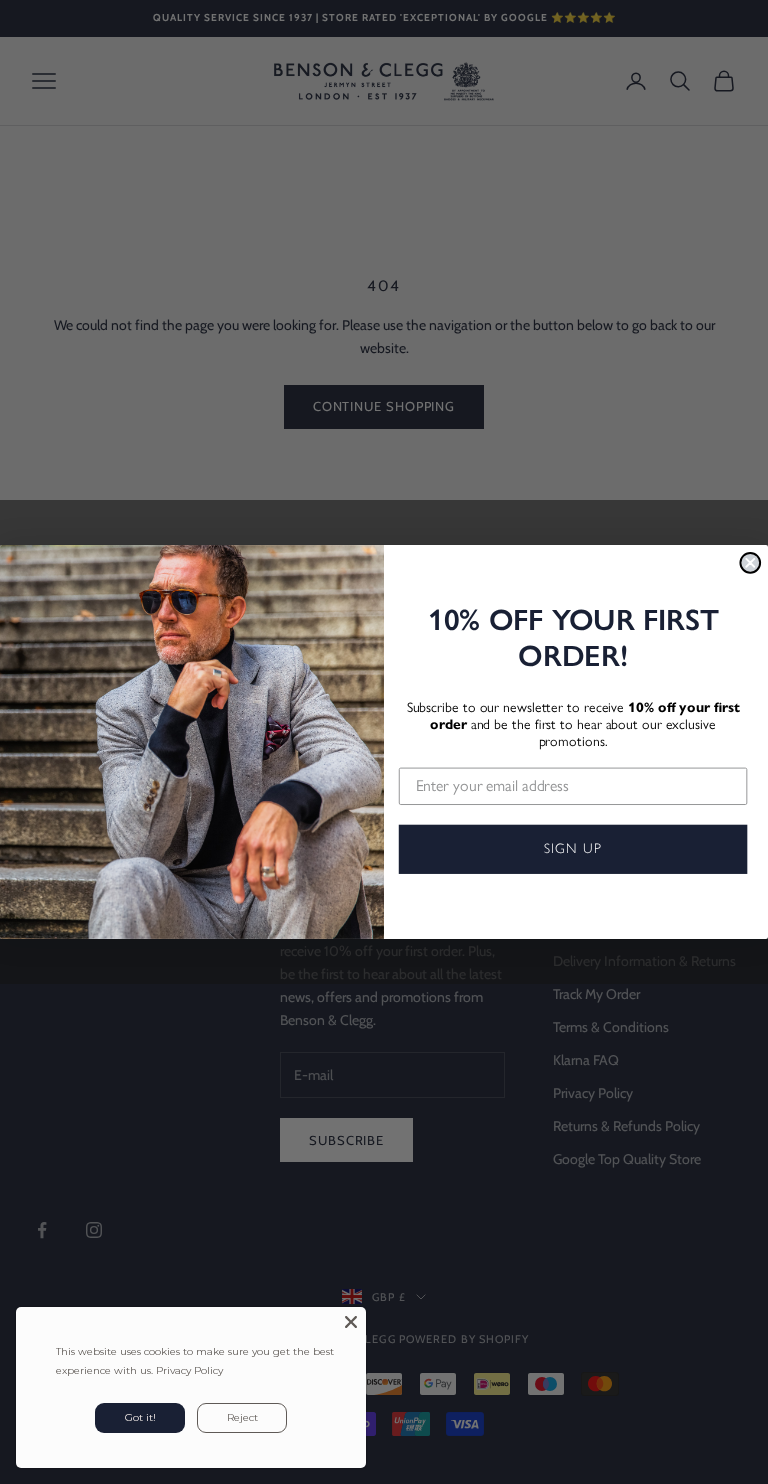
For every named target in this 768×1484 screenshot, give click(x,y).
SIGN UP (572, 848)
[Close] (351, 1322)
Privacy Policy (189, 1370)
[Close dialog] (750, 563)
